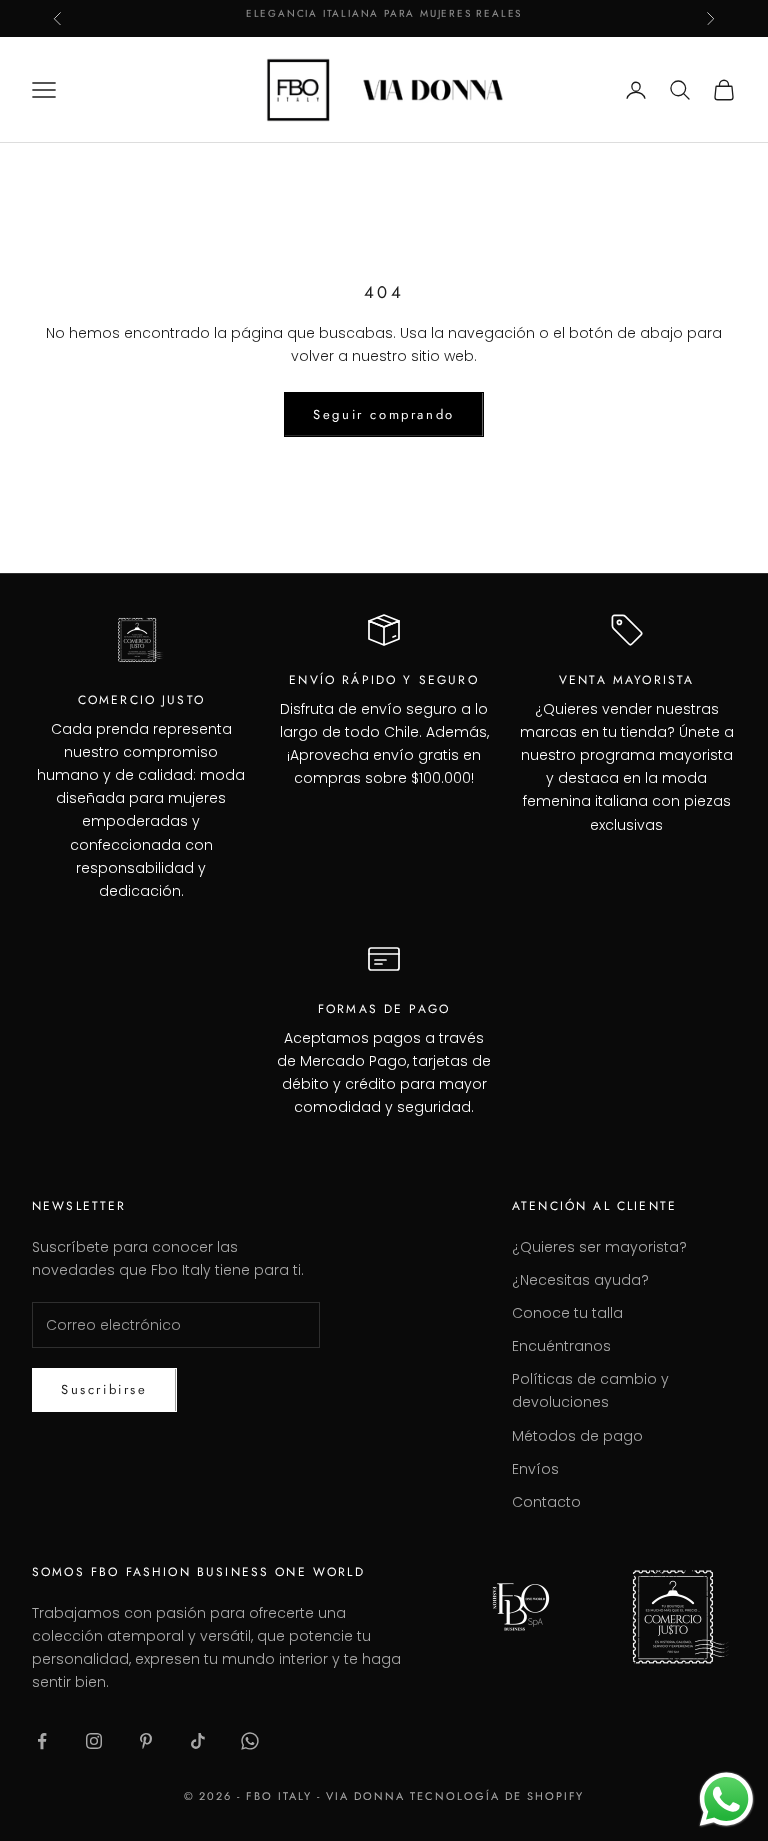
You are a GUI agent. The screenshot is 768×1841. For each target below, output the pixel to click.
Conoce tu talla (567, 1313)
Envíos (535, 1469)
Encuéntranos (561, 1346)
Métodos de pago (577, 1436)
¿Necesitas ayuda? (580, 1280)
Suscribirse (104, 1389)
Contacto (546, 1502)
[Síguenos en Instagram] (94, 1741)
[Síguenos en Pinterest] (146, 1741)
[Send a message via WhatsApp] (726, 1799)
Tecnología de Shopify (497, 1796)
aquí (509, 18)
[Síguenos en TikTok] (198, 1741)
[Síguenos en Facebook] (42, 1741)
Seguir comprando (384, 414)
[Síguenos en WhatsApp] (250, 1741)
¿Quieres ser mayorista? (599, 1247)
